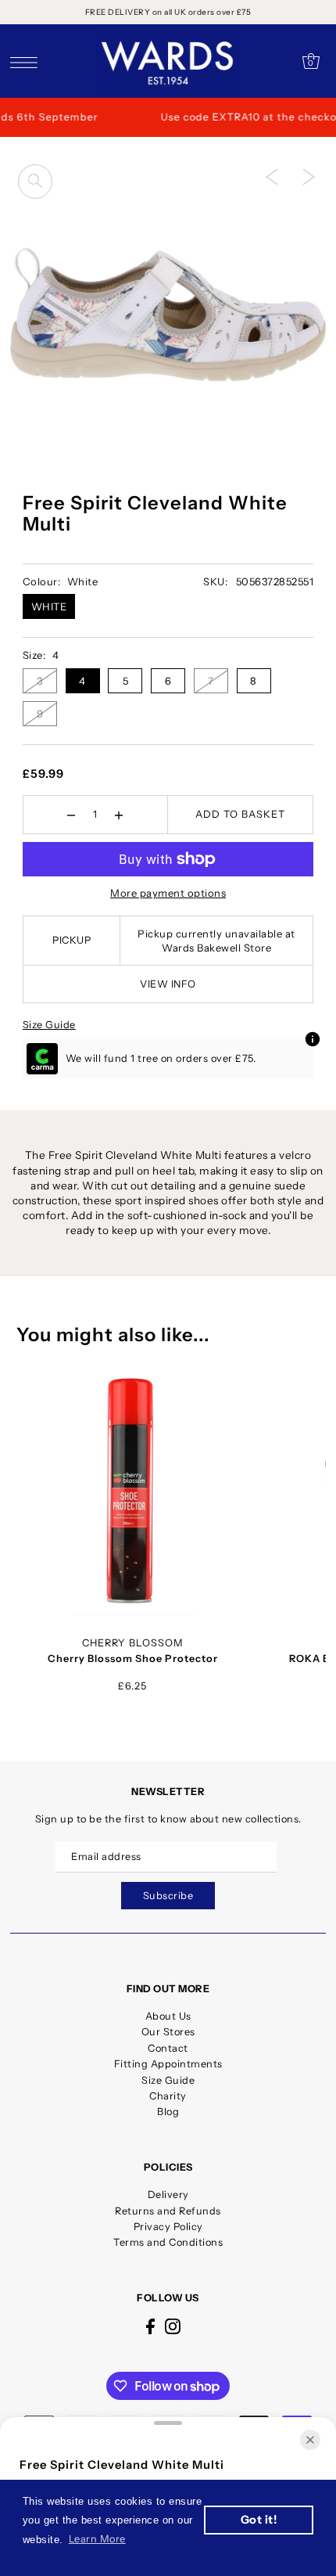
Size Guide (49, 1025)
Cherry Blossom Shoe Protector (133, 1659)
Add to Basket (240, 814)
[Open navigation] (28, 62)
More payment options (168, 893)
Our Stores (168, 2032)
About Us (168, 2016)
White (49, 606)
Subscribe (168, 1896)
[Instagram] (173, 2326)
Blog (168, 2112)
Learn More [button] (97, 2539)
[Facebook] (150, 2326)
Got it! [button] (259, 2520)
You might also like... (113, 1335)
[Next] (309, 177)
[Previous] (272, 177)
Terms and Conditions (168, 2242)
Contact (168, 2048)
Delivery (168, 2195)
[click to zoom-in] (35, 182)
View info (168, 984)
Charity (168, 2096)
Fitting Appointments (168, 2064)
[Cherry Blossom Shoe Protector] (132, 1493)
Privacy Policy (168, 2227)
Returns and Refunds (168, 2211)
